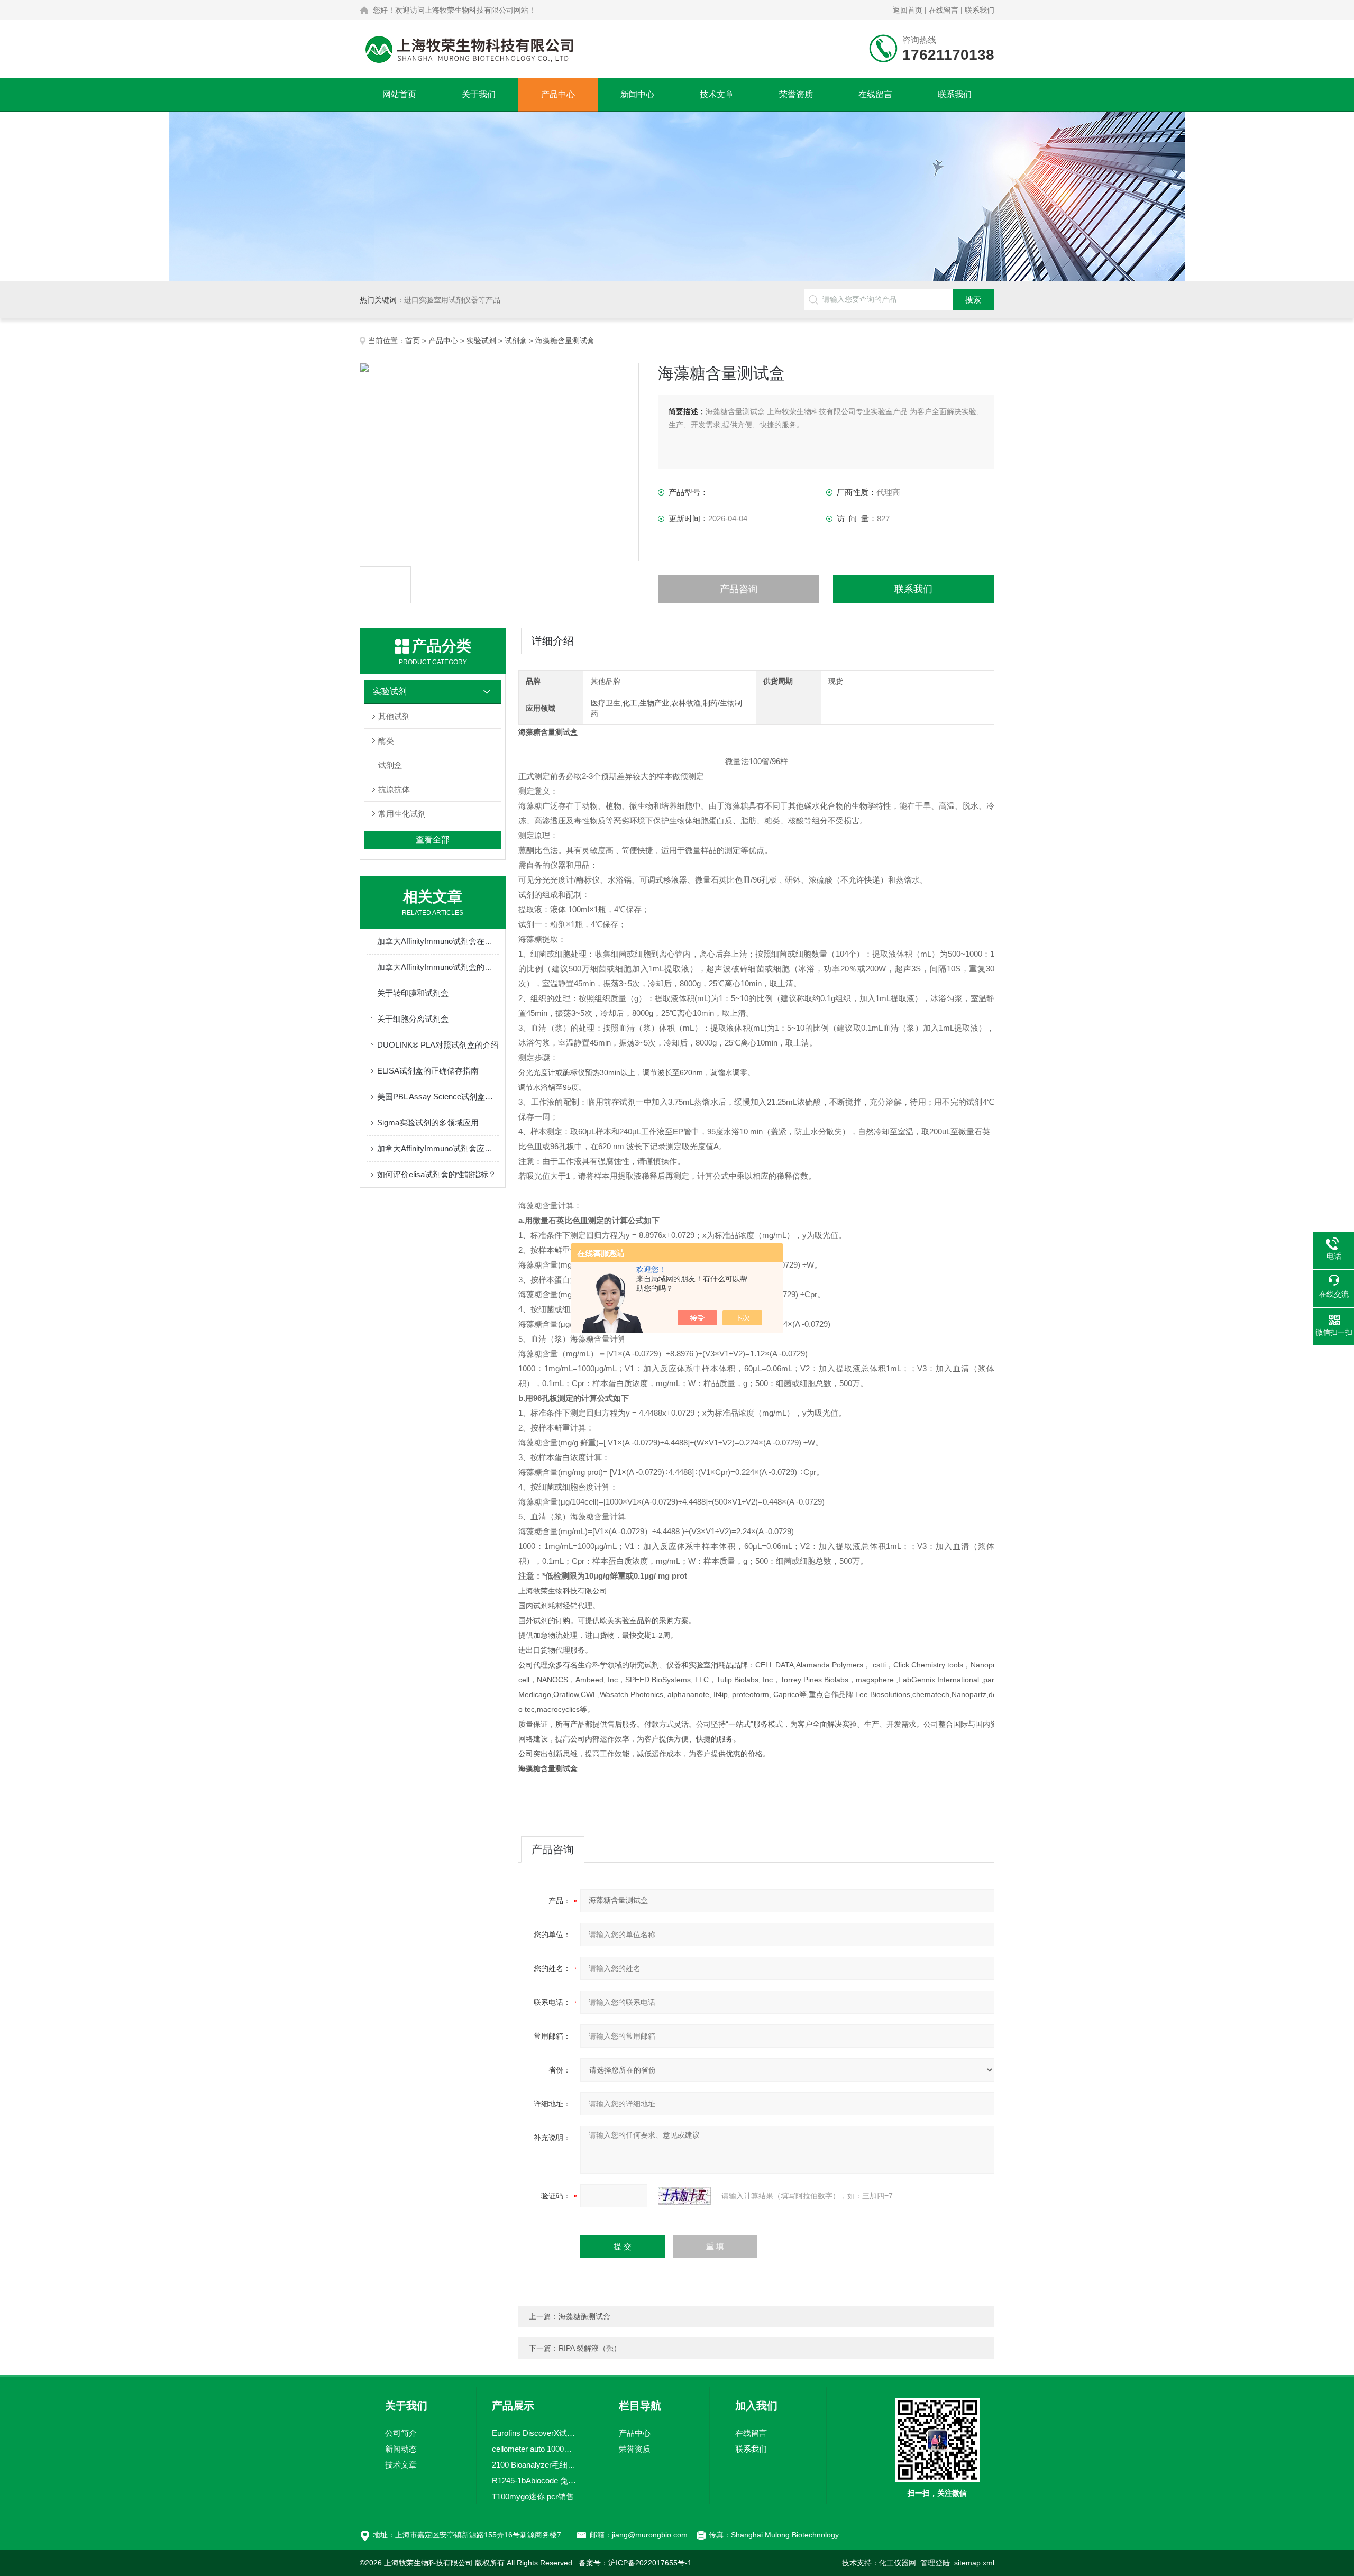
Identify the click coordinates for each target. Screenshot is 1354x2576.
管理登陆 (935, 2563)
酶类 (386, 741)
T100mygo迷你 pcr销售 (533, 2496)
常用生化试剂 (402, 814)
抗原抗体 (394, 789)
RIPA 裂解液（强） (590, 2348)
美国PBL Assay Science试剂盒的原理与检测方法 (438, 1097)
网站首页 (399, 94)
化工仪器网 (898, 2563)
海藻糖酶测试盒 (584, 2316)
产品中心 (558, 94)
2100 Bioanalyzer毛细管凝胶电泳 (535, 2465)
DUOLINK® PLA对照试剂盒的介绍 (438, 1045)
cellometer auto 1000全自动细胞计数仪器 (535, 2449)
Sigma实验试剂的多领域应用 (428, 1122)
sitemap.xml (974, 2563)
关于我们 (479, 94)
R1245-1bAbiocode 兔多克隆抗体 (535, 2481)
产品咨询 (739, 589)
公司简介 (401, 2433)
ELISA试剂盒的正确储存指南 (428, 1071)
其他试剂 (394, 716)
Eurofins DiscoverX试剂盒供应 (535, 2433)
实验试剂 (481, 341)
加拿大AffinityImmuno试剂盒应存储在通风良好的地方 (438, 1148)
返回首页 (908, 10)
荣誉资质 (796, 94)
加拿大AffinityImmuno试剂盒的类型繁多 (438, 967)
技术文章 (717, 94)
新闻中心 (637, 94)
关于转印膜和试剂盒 (413, 993)
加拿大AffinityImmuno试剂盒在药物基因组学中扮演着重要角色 (438, 941)
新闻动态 (401, 2449)
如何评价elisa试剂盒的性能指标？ (437, 1174)
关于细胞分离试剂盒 (413, 1019)
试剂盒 (516, 341)
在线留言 (944, 10)
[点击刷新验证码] (684, 2196)
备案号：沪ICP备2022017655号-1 (635, 2563)
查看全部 (433, 840)
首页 (413, 341)
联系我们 (980, 10)
